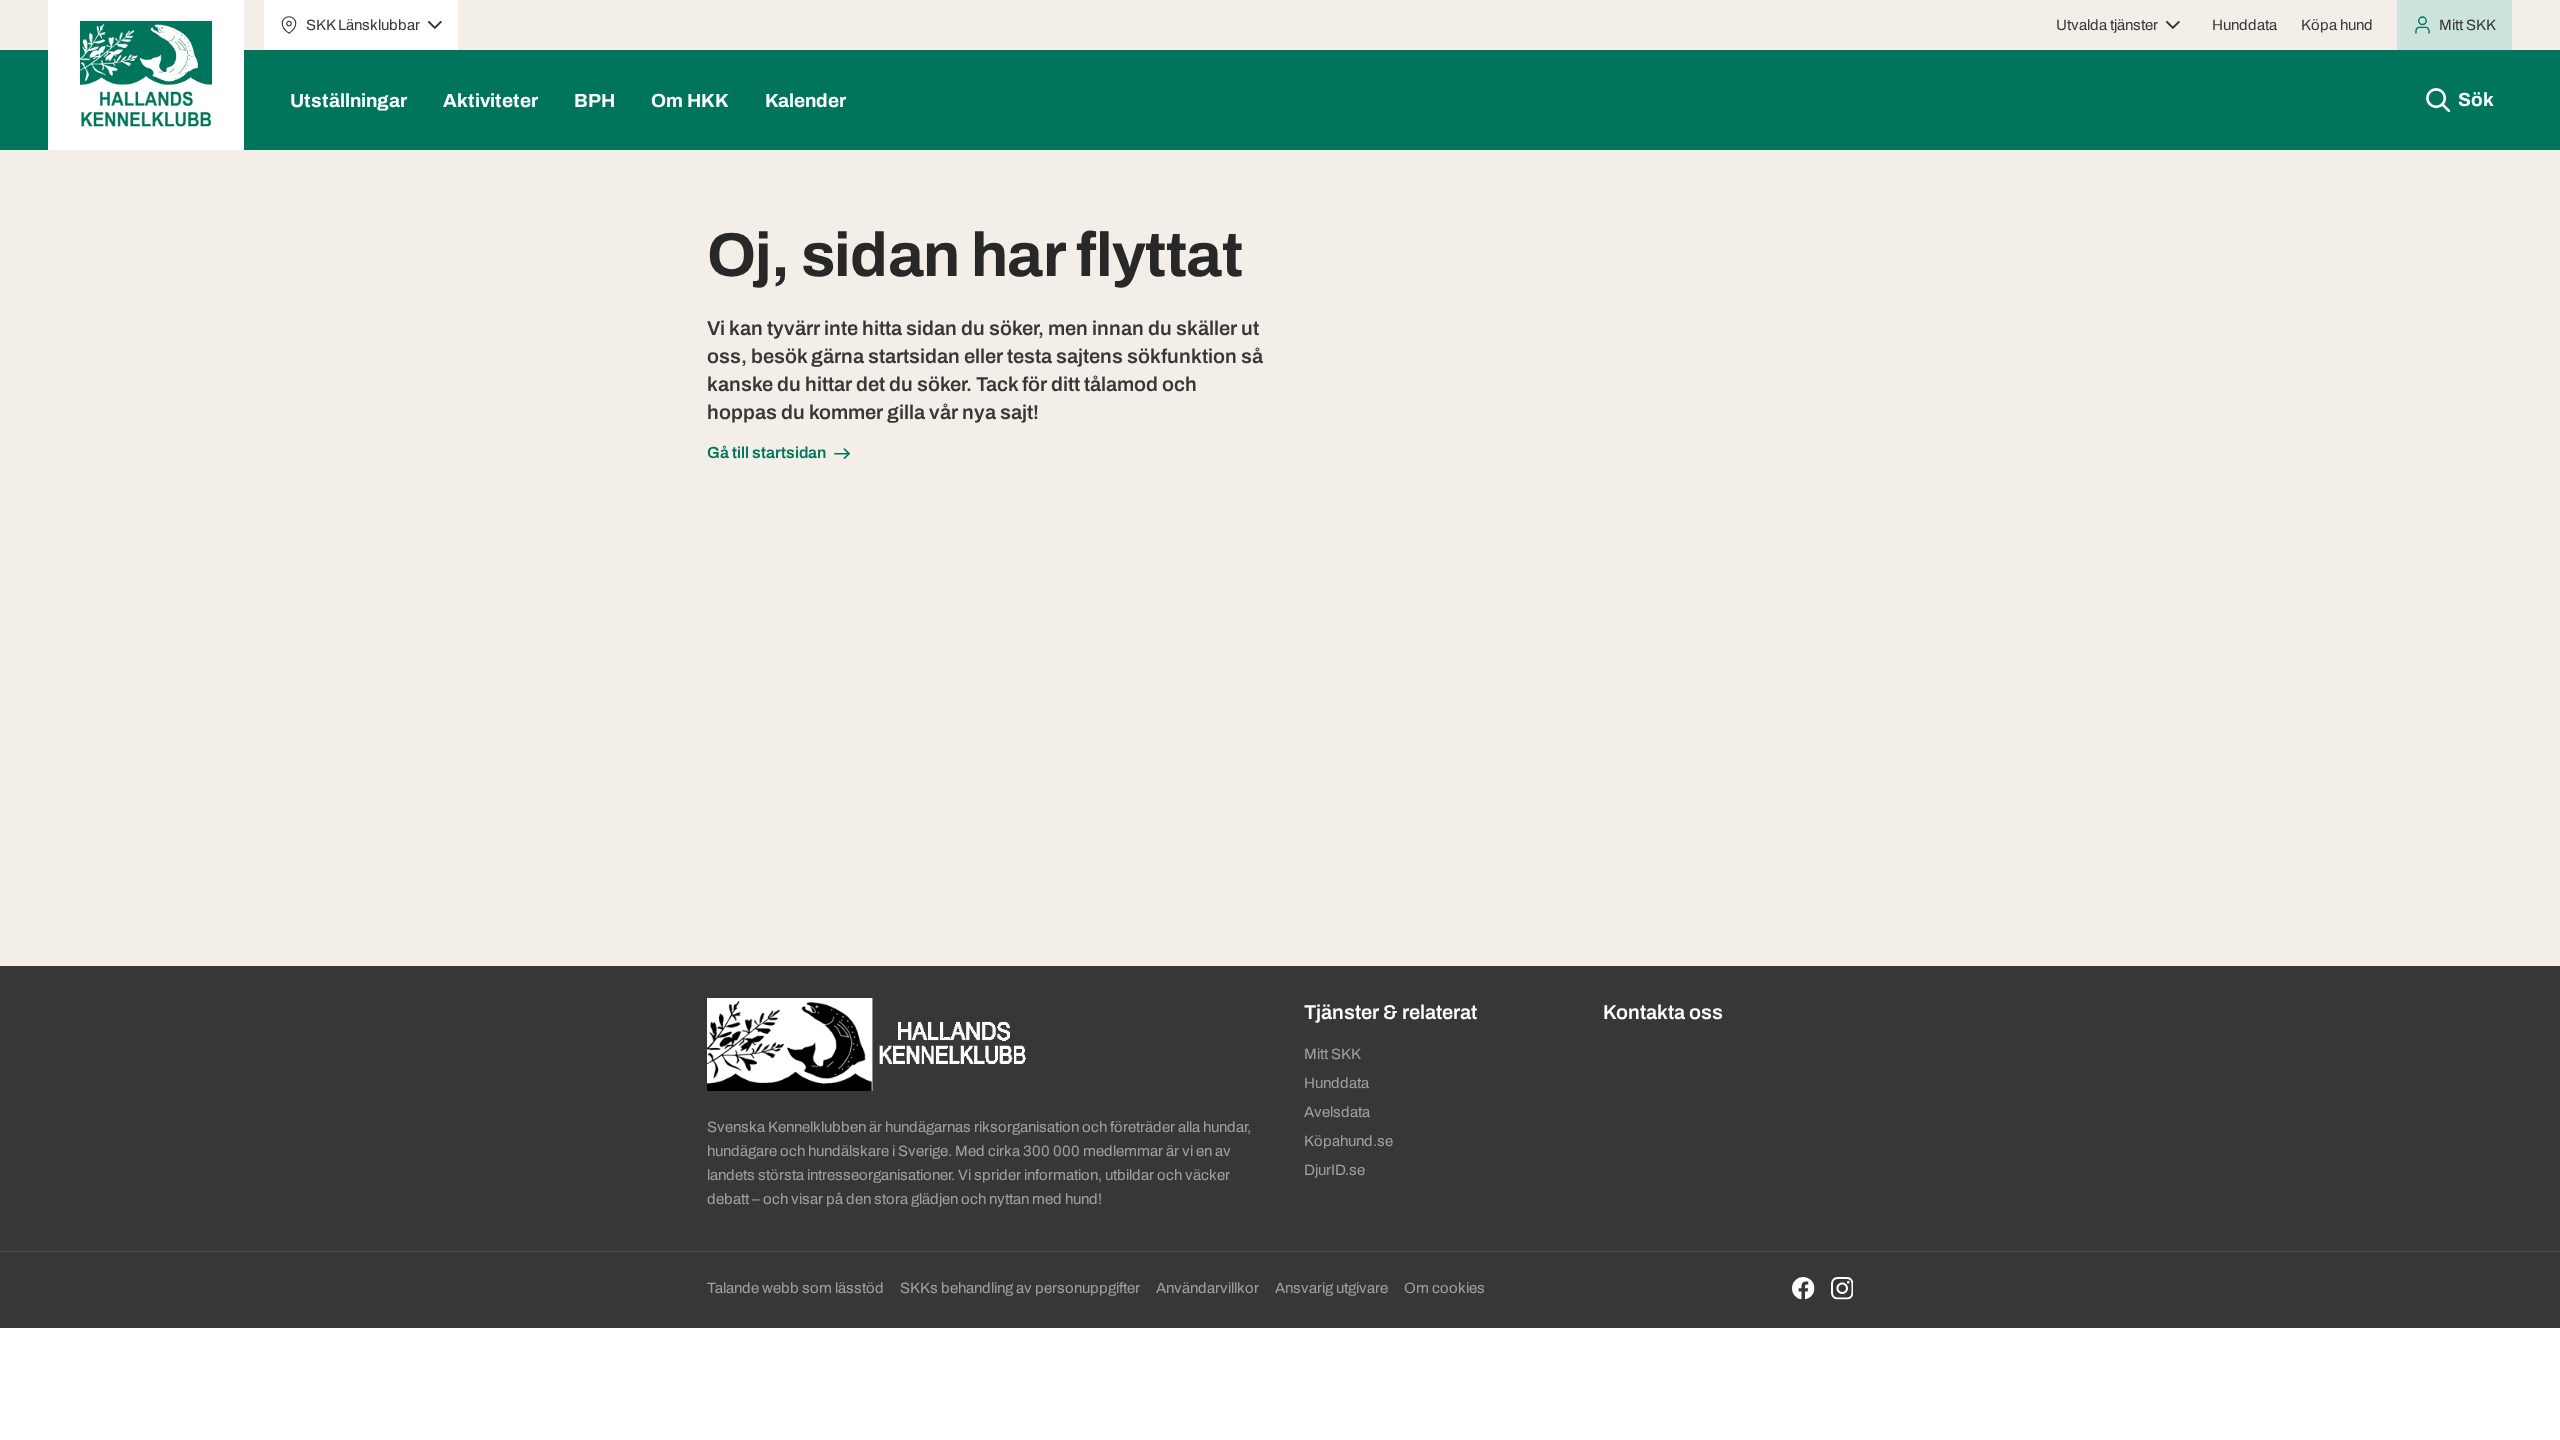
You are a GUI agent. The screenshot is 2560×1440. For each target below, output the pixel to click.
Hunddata (2244, 25)
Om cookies (1444, 1288)
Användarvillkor (1207, 1288)
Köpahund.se (1348, 1141)
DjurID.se (1334, 1170)
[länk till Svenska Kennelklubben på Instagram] (1842, 1288)
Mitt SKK (1332, 1054)
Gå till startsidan (766, 452)
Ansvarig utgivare (1331, 1288)
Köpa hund (2337, 25)
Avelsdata (1337, 1112)
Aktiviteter (490, 100)
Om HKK (690, 100)
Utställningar (348, 100)
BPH (594, 100)
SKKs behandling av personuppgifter (1020, 1288)
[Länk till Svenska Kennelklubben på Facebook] (1803, 1288)
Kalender (805, 100)
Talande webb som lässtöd (795, 1288)
